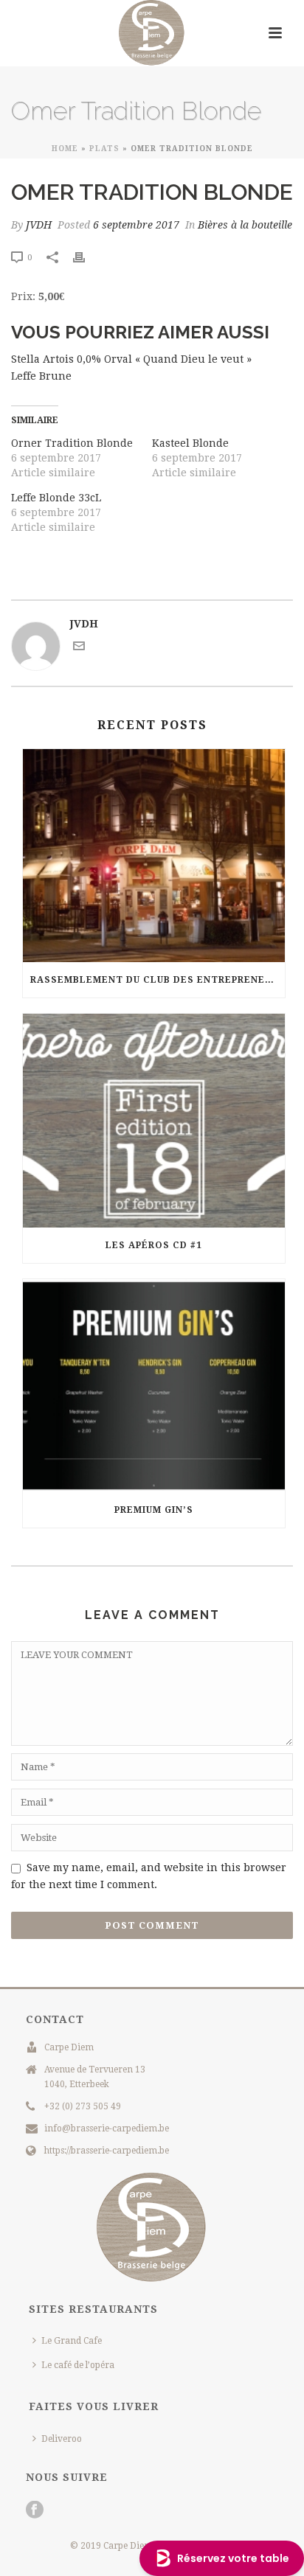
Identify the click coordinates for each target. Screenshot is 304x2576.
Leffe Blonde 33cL (56, 498)
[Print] (86, 257)
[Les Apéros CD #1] (154, 1120)
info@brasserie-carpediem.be (107, 2128)
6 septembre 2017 (136, 225)
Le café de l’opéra (78, 2365)
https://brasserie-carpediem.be (107, 2151)
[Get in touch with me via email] (79, 648)
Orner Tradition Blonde (72, 443)
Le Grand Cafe (72, 2341)
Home (65, 149)
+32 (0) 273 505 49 (83, 2106)
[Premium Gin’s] (154, 1386)
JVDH (39, 225)
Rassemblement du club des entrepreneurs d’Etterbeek (158, 980)
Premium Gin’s (154, 1510)
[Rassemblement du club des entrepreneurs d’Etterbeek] (154, 856)
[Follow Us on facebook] (35, 2510)
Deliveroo (62, 2439)
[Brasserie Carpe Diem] (152, 33)
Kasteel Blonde (190, 443)
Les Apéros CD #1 (154, 1245)
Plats (104, 149)
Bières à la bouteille (245, 225)
